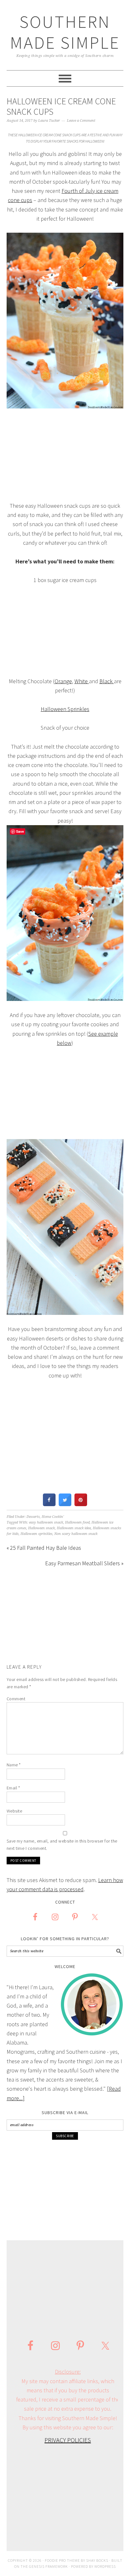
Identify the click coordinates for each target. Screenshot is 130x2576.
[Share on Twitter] (65, 1504)
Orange (63, 681)
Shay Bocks (97, 2560)
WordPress (105, 2566)
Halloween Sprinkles (65, 709)
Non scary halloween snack (76, 1534)
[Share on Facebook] (49, 1504)
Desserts (33, 1517)
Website (15, 1811)
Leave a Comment (81, 121)
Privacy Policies (68, 2440)
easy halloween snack (46, 1522)
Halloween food (77, 1522)
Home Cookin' (53, 1517)
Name (14, 1765)
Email (13, 1788)
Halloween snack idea (74, 1528)
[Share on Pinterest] (81, 1504)
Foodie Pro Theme (62, 2560)
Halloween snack (41, 1528)
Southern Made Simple (65, 32)
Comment (16, 1699)
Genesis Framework (48, 2566)
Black (107, 681)
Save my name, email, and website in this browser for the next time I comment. (62, 1845)
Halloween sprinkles (36, 1534)
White (82, 681)
